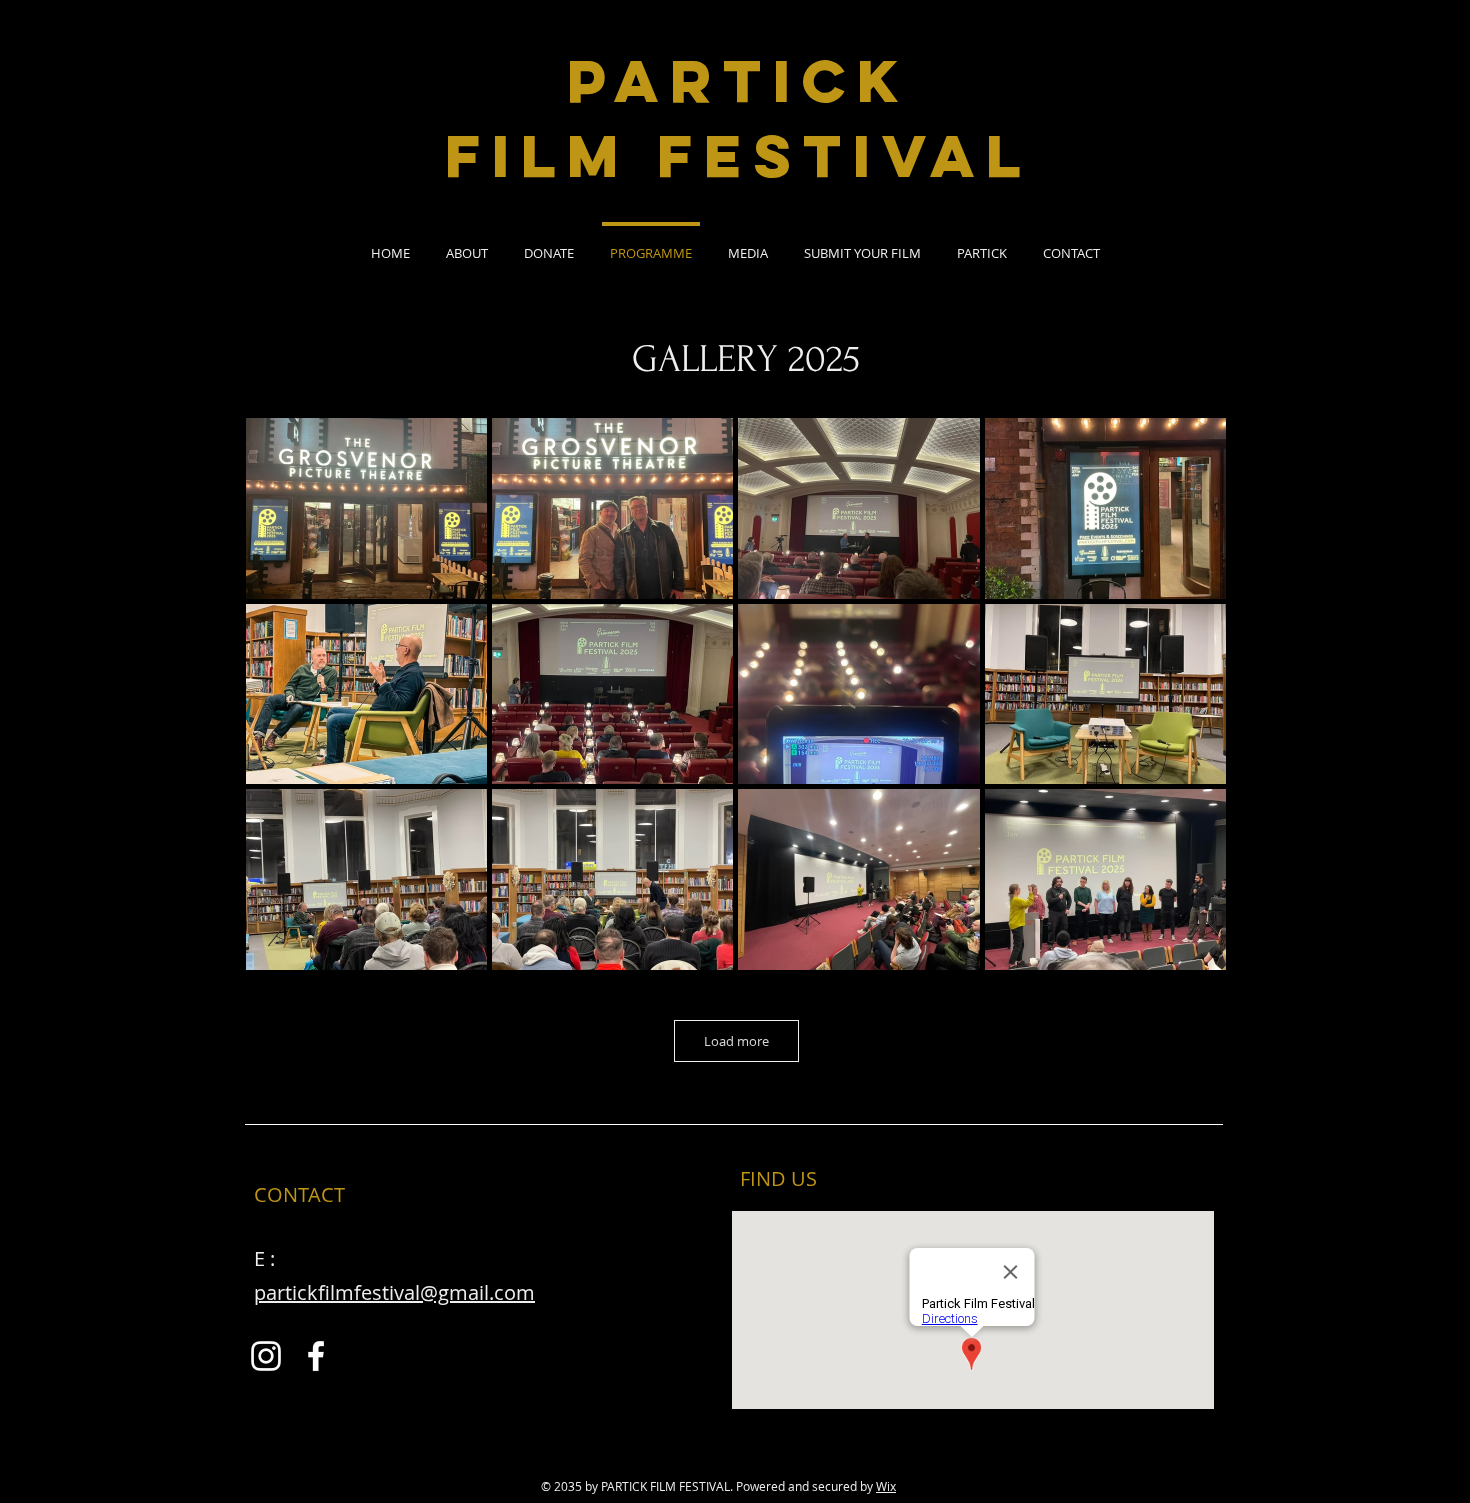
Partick (738, 80)
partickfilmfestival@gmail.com (394, 1292)
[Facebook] (316, 1356)
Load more (736, 1041)
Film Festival (738, 155)
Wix (886, 1486)
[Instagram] (266, 1356)
